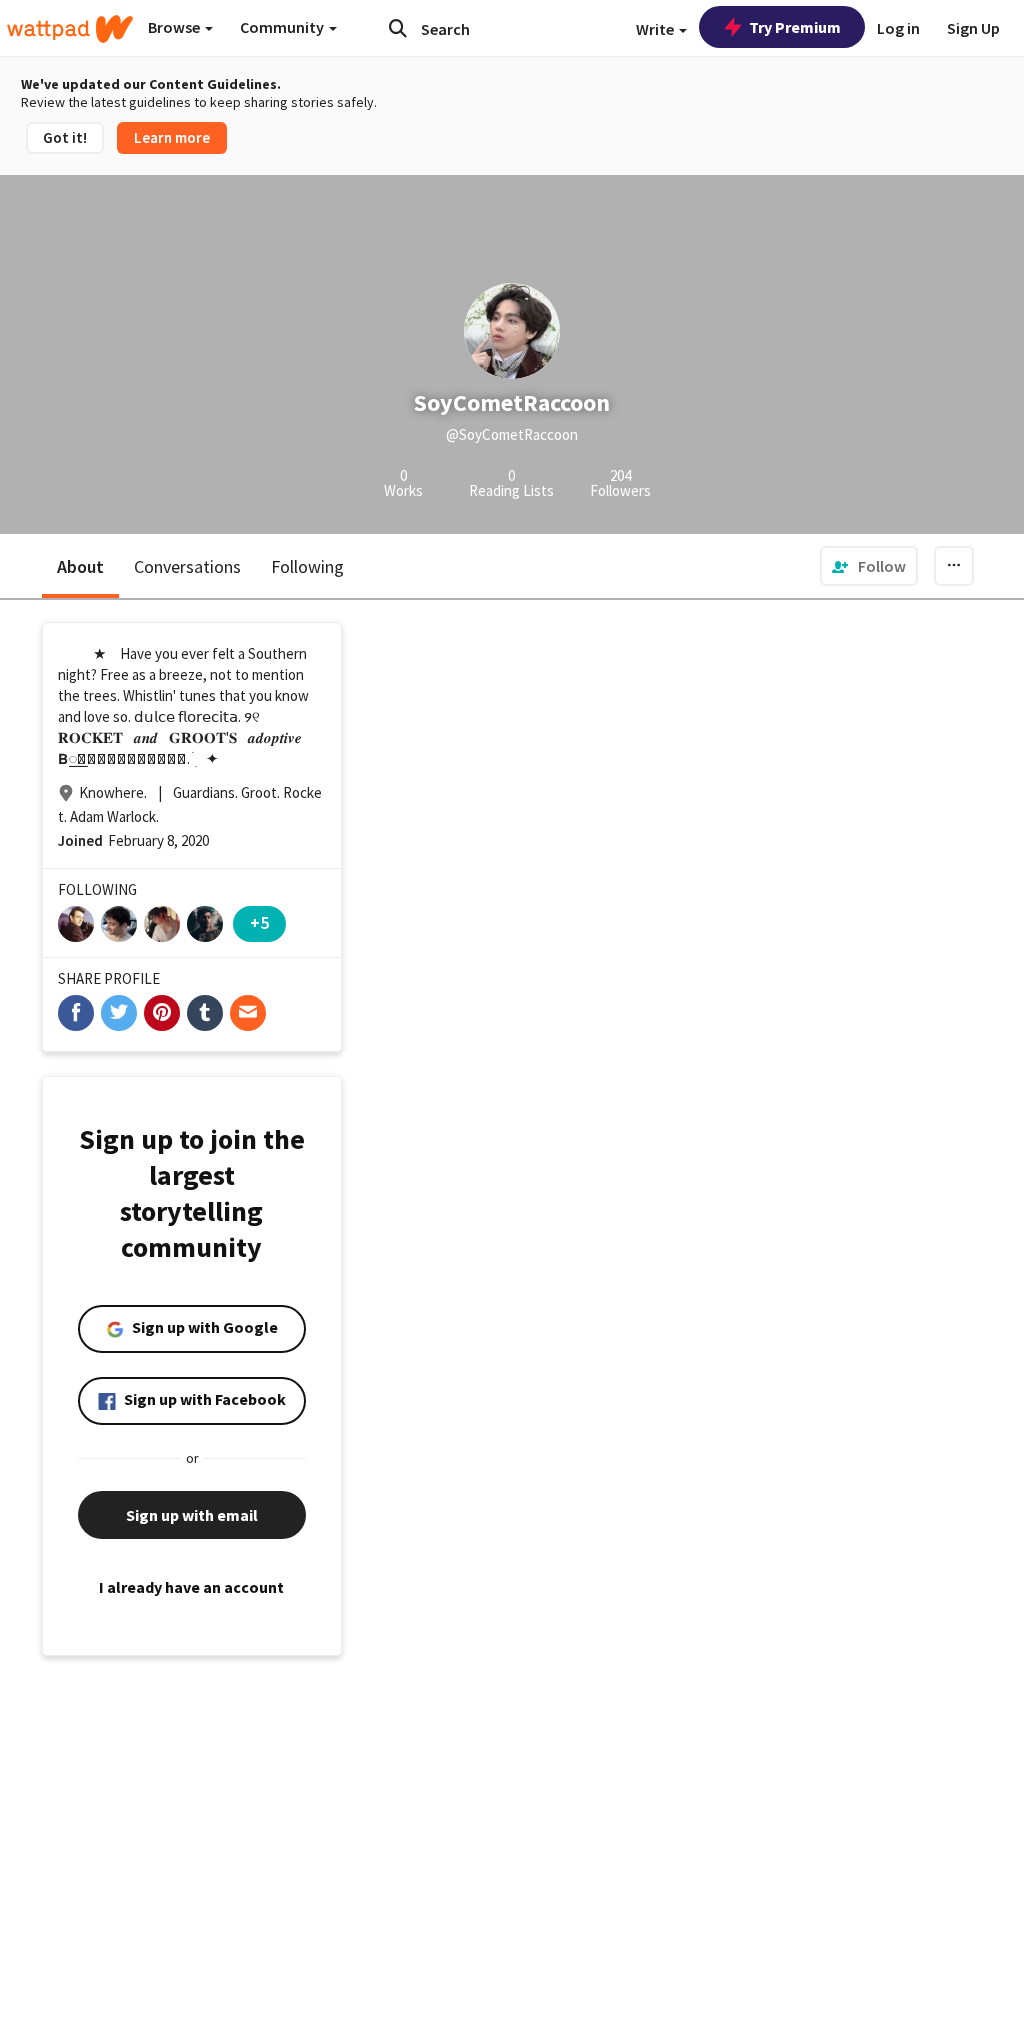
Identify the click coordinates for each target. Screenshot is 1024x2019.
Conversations (187, 566)
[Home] (70, 29)
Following (307, 566)
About (80, 566)
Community (283, 27)
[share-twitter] (119, 1013)
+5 (259, 922)
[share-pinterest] (162, 1013)
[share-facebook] (76, 1013)
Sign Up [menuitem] (973, 28)
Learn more (172, 137)
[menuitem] (869, 566)
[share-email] (248, 1013)
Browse (175, 27)
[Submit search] (398, 28)
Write (656, 29)
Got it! (65, 137)
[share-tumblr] (205, 1013)
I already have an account (191, 1587)
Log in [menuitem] (898, 28)
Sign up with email (192, 1515)
